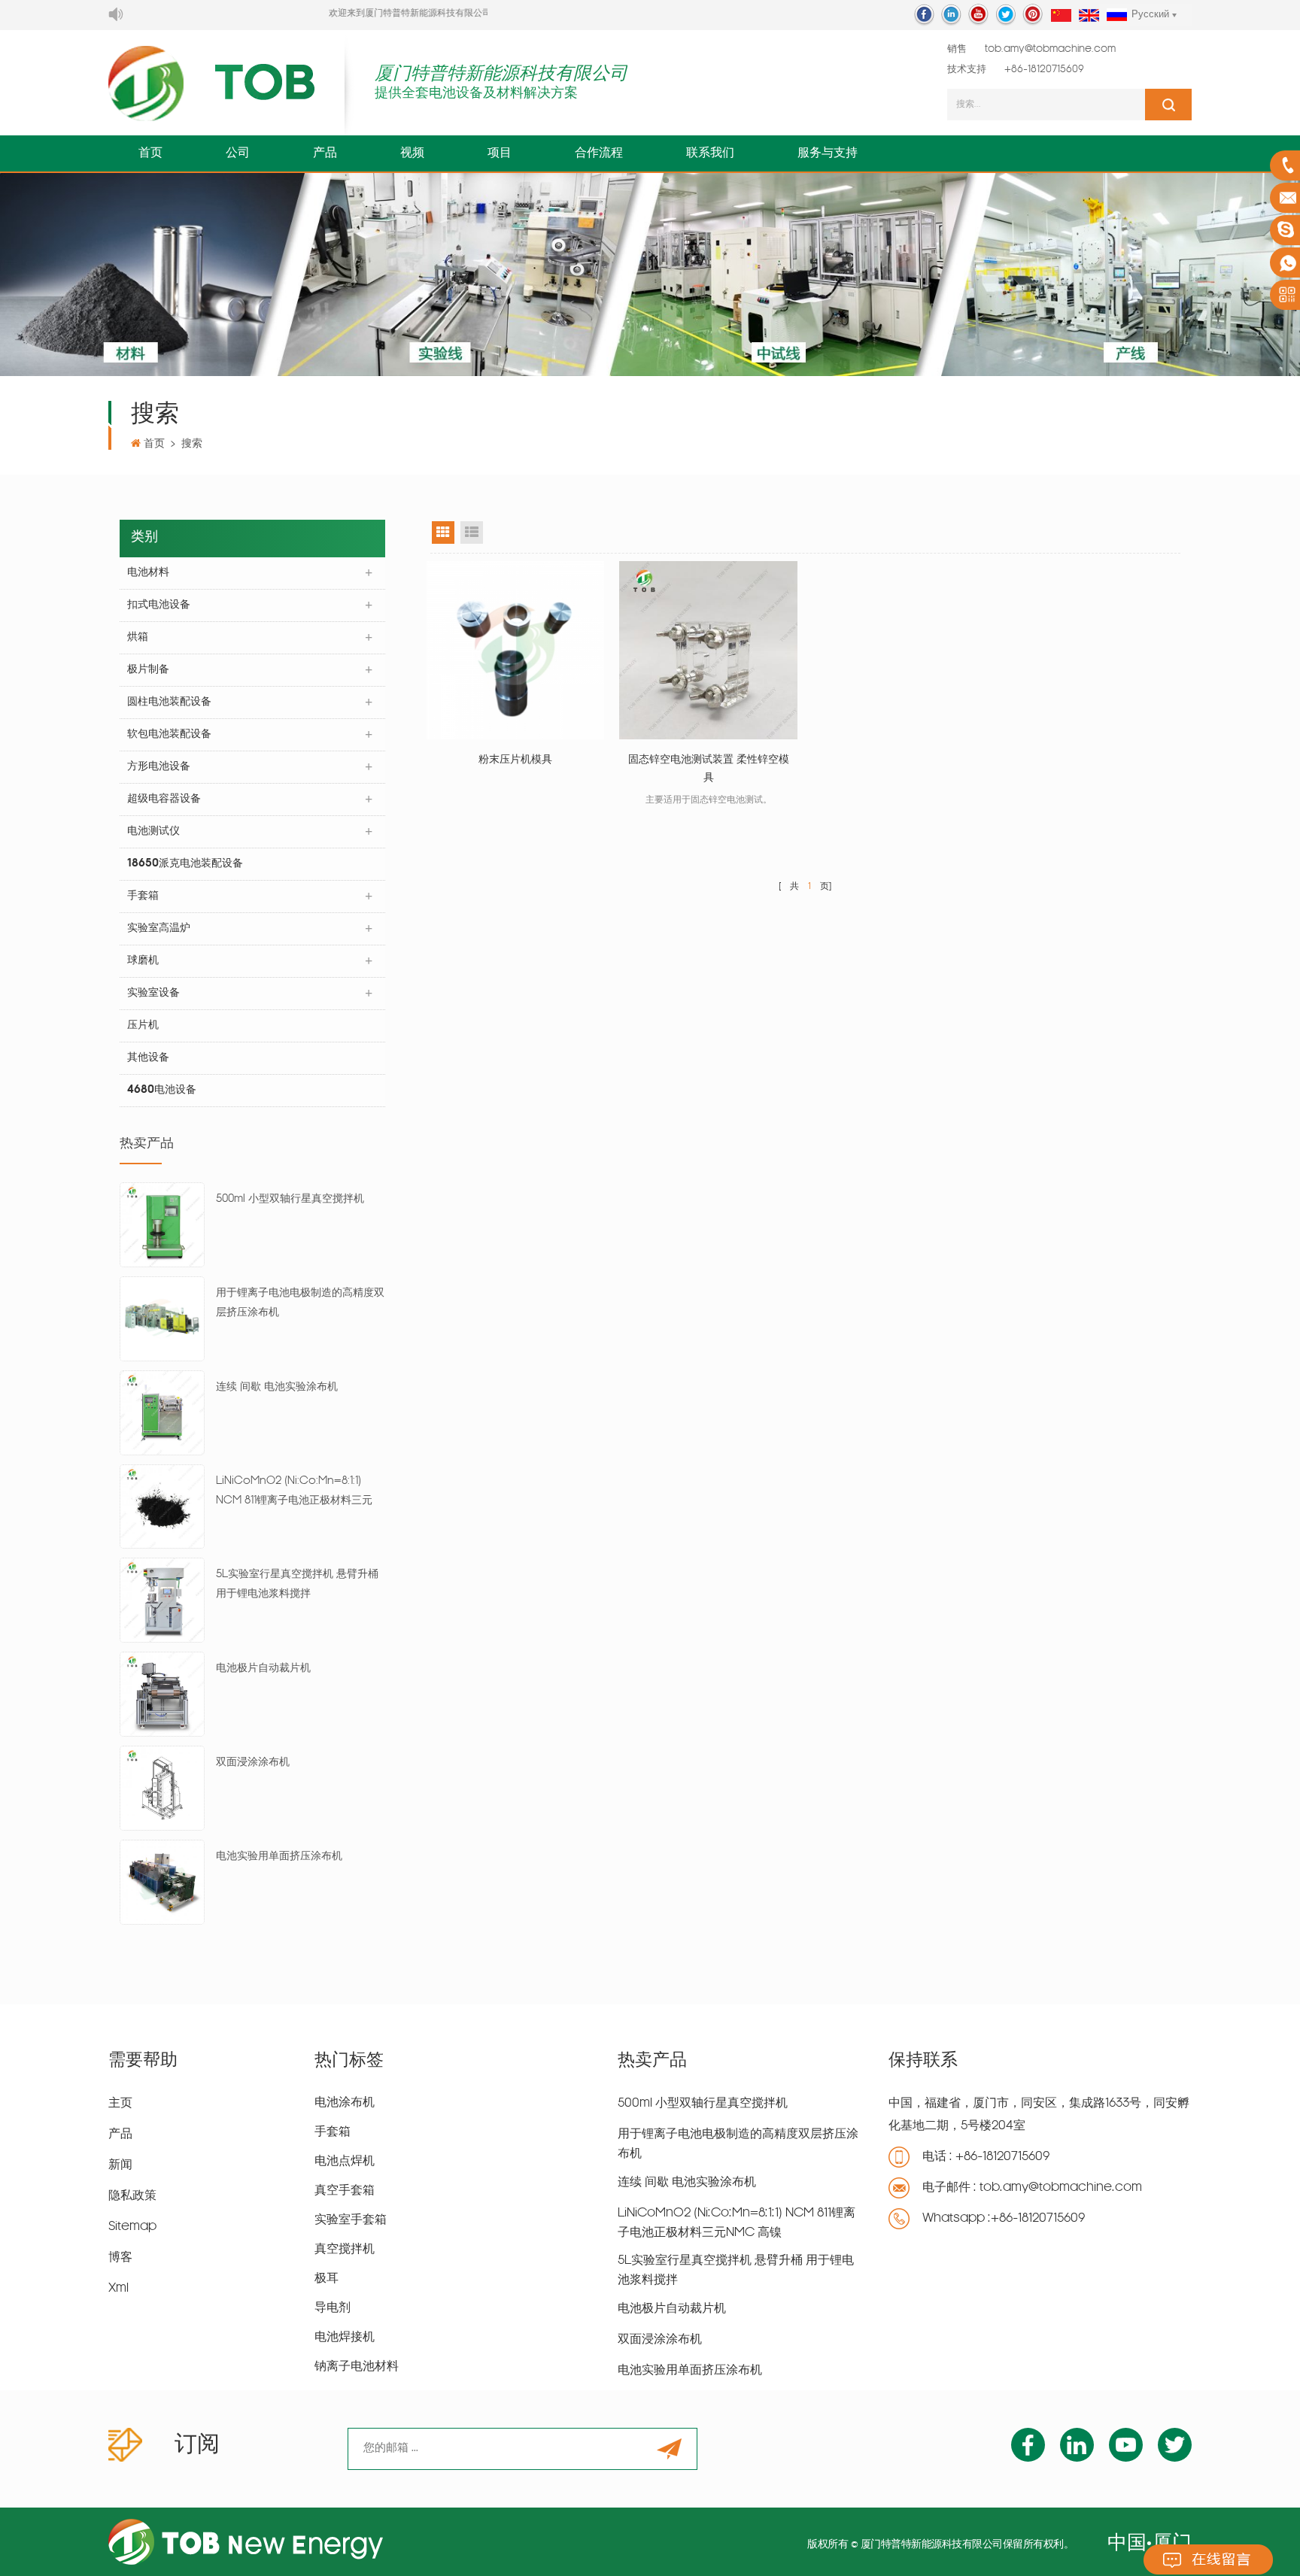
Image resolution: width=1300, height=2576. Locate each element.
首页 (150, 153)
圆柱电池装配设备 (169, 702)
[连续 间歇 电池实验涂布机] (162, 1413)
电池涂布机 (345, 2103)
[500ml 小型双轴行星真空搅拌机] (162, 1226)
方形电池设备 (159, 767)
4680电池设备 (162, 1090)
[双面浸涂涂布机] (162, 1789)
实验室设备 (153, 993)
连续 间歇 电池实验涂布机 (277, 1387)
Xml (118, 2289)
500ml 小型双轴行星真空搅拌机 (290, 1199)
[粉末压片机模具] (516, 650)
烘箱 (138, 637)
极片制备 (148, 670)
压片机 (143, 1026)
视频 (412, 153)
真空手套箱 (345, 2191)
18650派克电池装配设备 (185, 864)
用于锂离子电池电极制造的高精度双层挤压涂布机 (300, 1303)
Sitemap (132, 2227)
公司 (238, 153)
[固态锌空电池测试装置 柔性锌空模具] (708, 650)
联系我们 (710, 153)
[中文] (1061, 16)
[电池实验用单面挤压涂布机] (162, 1882)
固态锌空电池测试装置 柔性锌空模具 (709, 769)
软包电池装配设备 (169, 734)
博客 (120, 2258)
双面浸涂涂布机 (253, 1763)
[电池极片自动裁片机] (162, 1695)
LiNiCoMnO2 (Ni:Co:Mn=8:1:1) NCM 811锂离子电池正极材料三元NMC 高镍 (294, 1493)
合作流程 (599, 153)
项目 (500, 153)
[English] (1089, 16)
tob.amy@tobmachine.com (1050, 49)
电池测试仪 (153, 831)
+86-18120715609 (1044, 70)
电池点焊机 (345, 2162)
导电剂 (333, 2308)
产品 (325, 153)
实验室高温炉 (159, 928)
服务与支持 (828, 153)
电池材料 (148, 573)
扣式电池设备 (159, 605)
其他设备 (148, 1058)
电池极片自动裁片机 (263, 1669)
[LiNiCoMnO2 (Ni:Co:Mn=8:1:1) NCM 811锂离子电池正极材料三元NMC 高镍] (162, 1507)
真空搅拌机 (345, 2250)
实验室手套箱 (351, 2220)
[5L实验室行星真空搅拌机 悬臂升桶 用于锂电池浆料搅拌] (162, 1601)
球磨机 (143, 961)
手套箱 (143, 896)
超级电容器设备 (164, 799)
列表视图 (472, 532)
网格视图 (443, 532)
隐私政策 (132, 2196)
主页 (120, 2104)
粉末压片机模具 (515, 760)
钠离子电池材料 (357, 2367)
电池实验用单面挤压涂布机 (279, 1857)
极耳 (327, 2279)
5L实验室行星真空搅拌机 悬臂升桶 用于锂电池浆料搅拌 (297, 1584)
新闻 (120, 2165)
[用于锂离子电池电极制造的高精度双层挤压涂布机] (162, 1320)
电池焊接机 (345, 2338)
